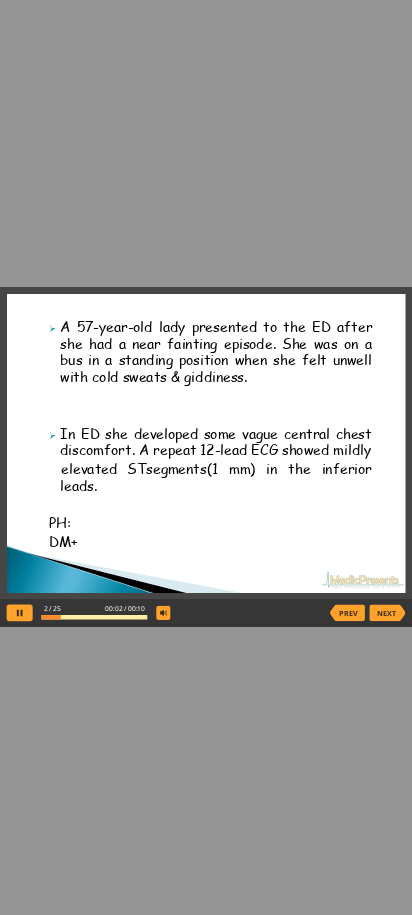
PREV (348, 613)
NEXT (386, 613)
